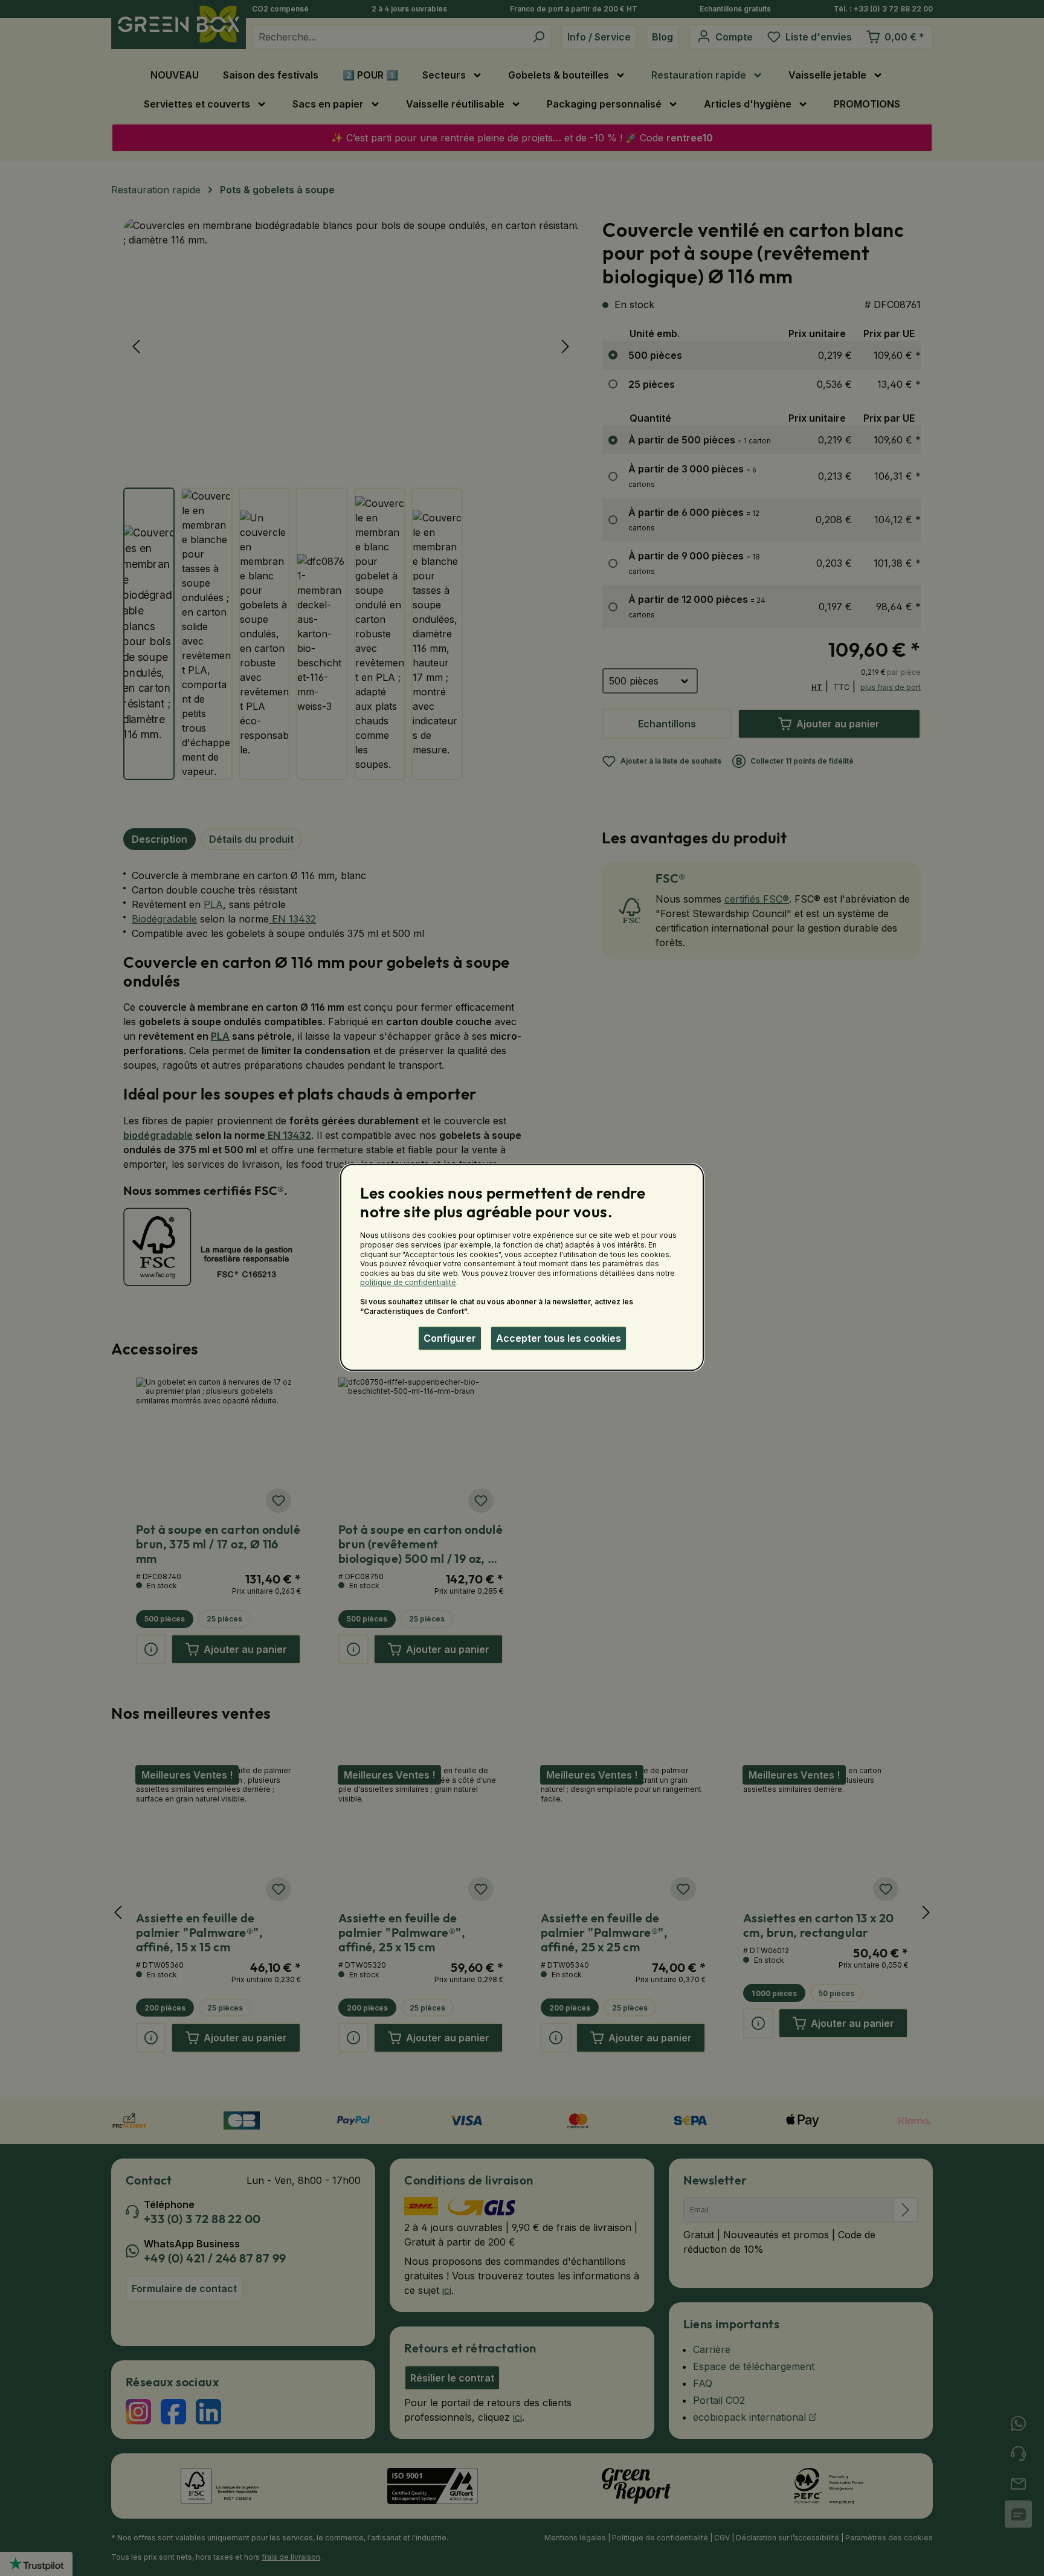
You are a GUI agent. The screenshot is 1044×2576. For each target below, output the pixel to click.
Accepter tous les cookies (559, 1338)
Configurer (450, 1338)
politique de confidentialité (408, 1283)
